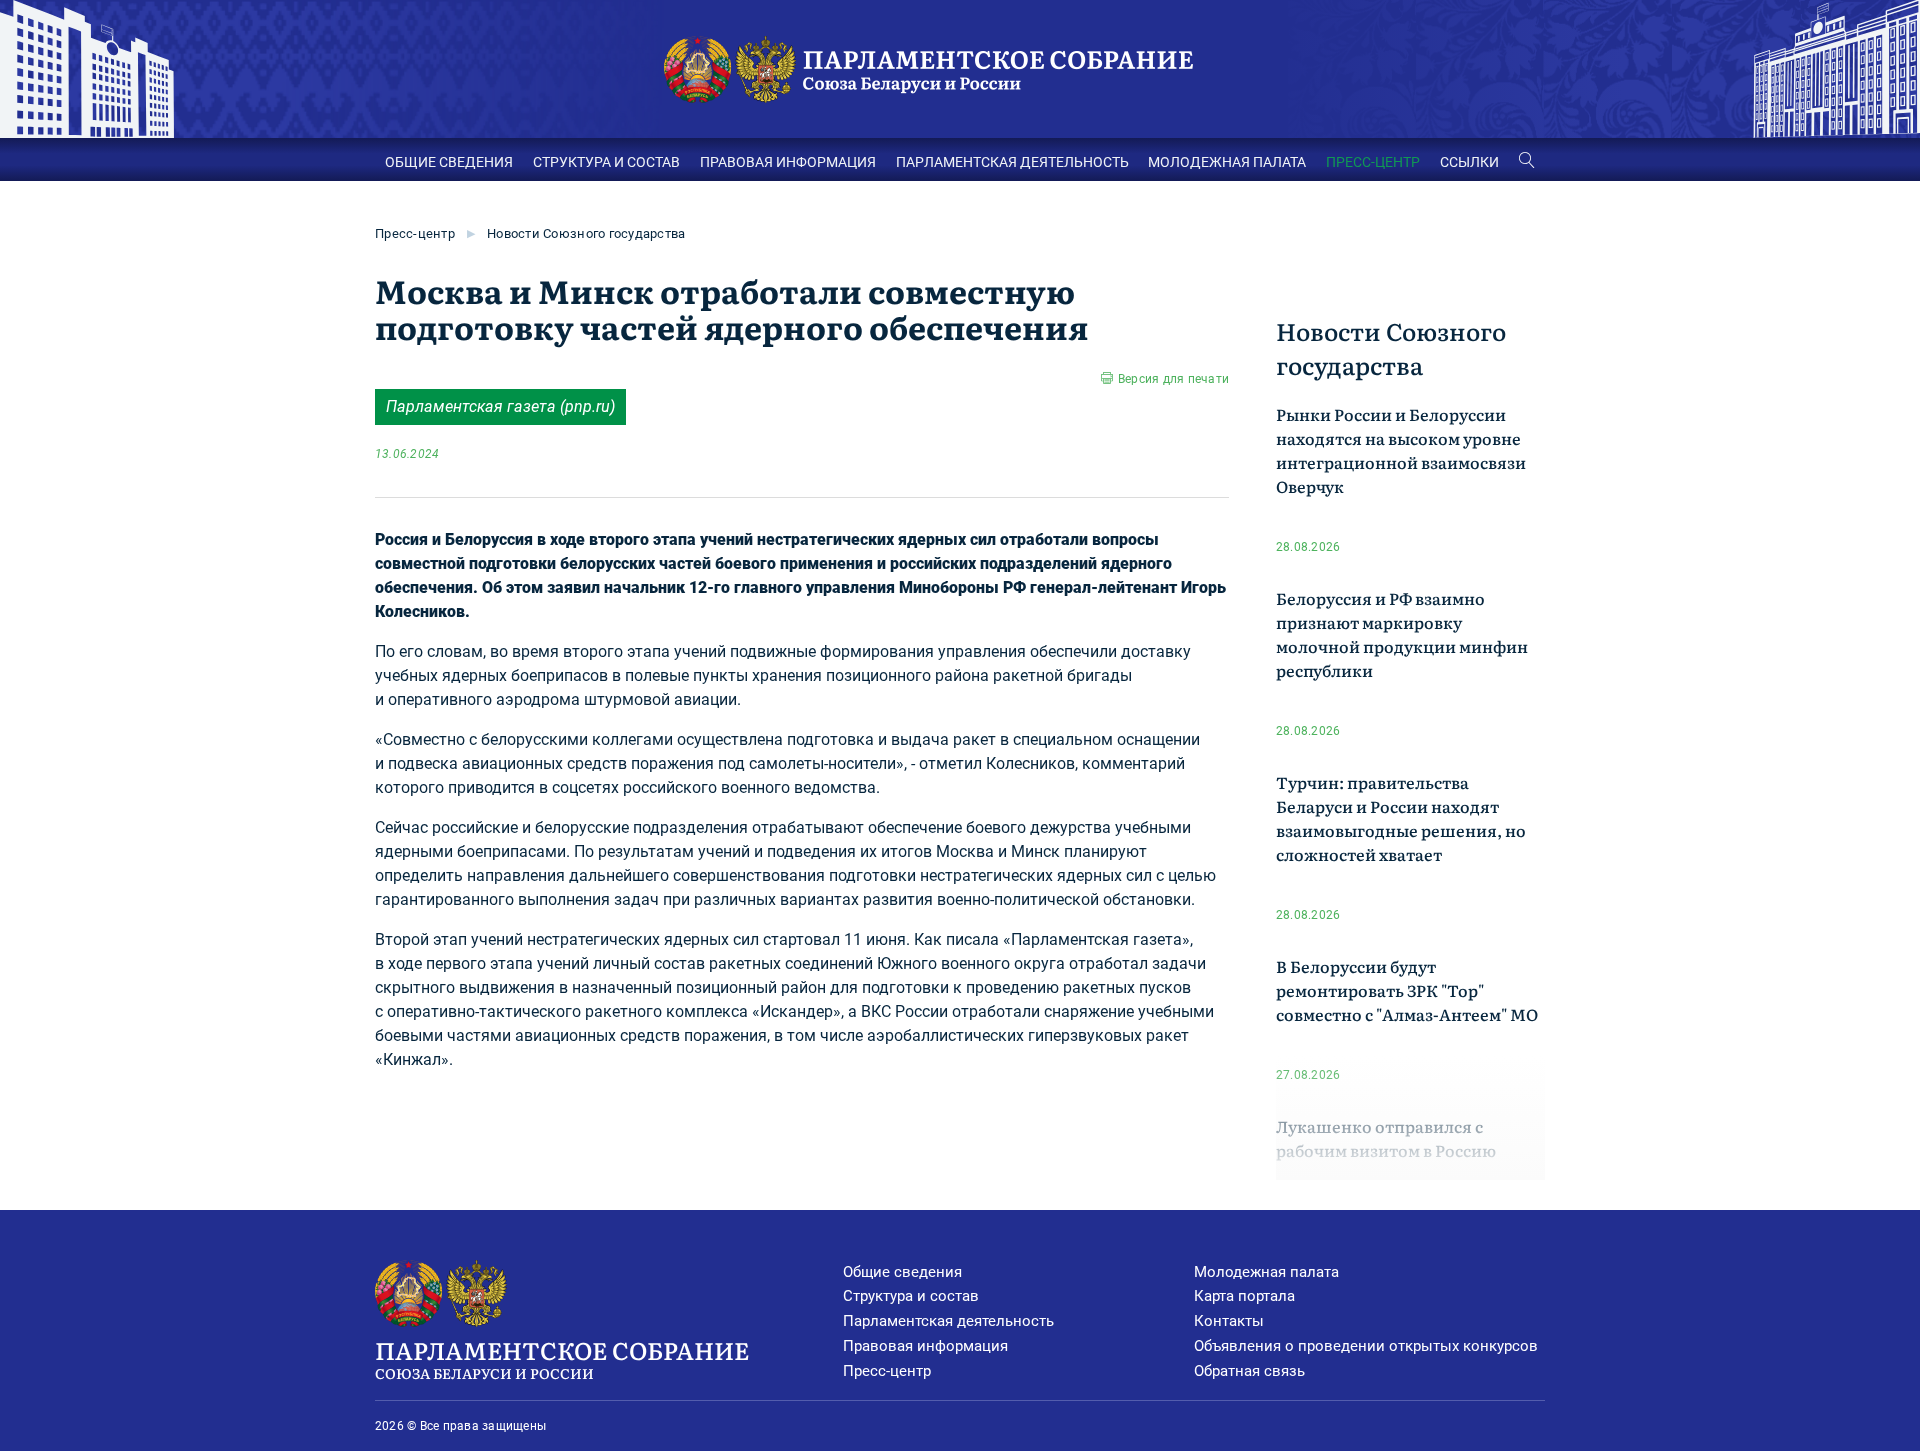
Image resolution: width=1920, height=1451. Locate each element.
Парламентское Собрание (562, 1357)
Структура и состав (911, 1296)
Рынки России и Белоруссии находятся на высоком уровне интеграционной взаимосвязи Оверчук (1401, 450)
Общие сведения (902, 1272)
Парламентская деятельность (948, 1321)
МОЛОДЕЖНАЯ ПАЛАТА (1227, 162)
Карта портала (1244, 1296)
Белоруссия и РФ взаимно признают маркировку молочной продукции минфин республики (1402, 634)
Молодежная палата (1266, 1272)
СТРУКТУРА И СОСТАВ (606, 162)
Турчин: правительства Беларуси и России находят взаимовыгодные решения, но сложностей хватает (1401, 818)
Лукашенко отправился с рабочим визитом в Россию (1386, 1138)
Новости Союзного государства (586, 233)
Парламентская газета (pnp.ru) (500, 406)
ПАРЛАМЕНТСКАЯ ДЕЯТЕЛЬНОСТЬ (1012, 162)
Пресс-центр (415, 233)
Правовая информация (925, 1346)
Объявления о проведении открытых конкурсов (1366, 1346)
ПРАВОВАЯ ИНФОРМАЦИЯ (788, 162)
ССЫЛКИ (1469, 162)
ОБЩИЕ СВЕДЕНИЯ (449, 162)
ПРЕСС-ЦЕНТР (1373, 162)
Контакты (1229, 1321)
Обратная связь (1249, 1371)
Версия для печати (1173, 379)
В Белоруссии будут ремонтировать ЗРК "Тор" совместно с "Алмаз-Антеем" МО (1407, 990)
